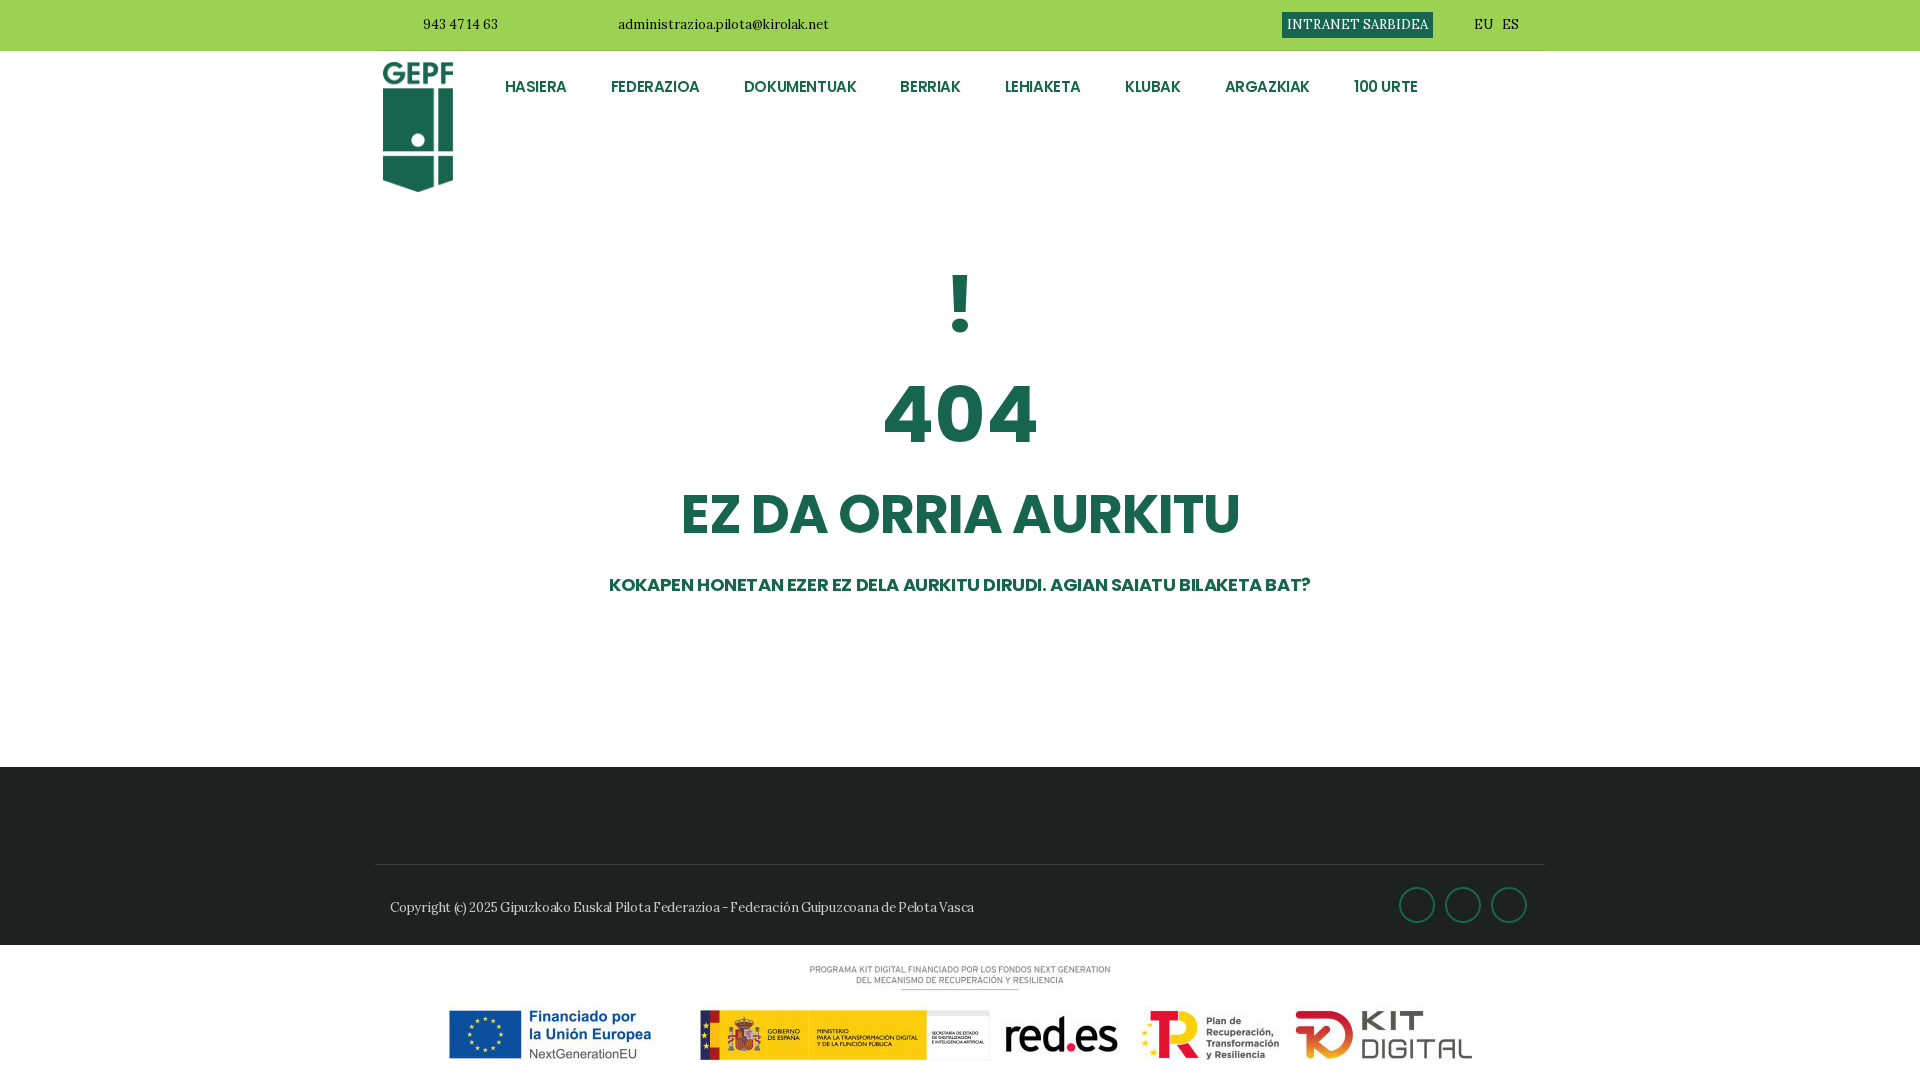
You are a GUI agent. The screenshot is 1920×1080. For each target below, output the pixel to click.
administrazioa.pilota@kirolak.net (723, 24)
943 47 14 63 (460, 24)
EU (1483, 24)
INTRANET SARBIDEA (1357, 24)
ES (1510, 24)
